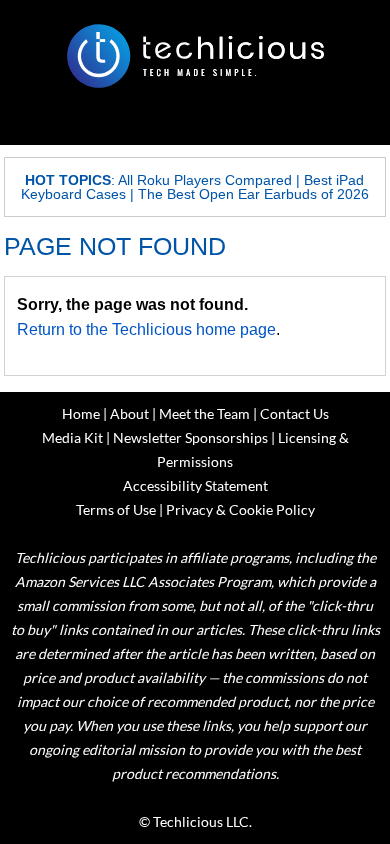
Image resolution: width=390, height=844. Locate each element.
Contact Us (294, 413)
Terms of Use (116, 509)
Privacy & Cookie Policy (240, 509)
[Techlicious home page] (195, 56)
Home (81, 413)
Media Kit (72, 437)
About (129, 413)
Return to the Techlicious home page (146, 329)
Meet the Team (204, 413)
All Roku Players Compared (205, 180)
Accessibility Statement (195, 485)
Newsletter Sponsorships (190, 437)
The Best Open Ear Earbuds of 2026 (253, 194)
